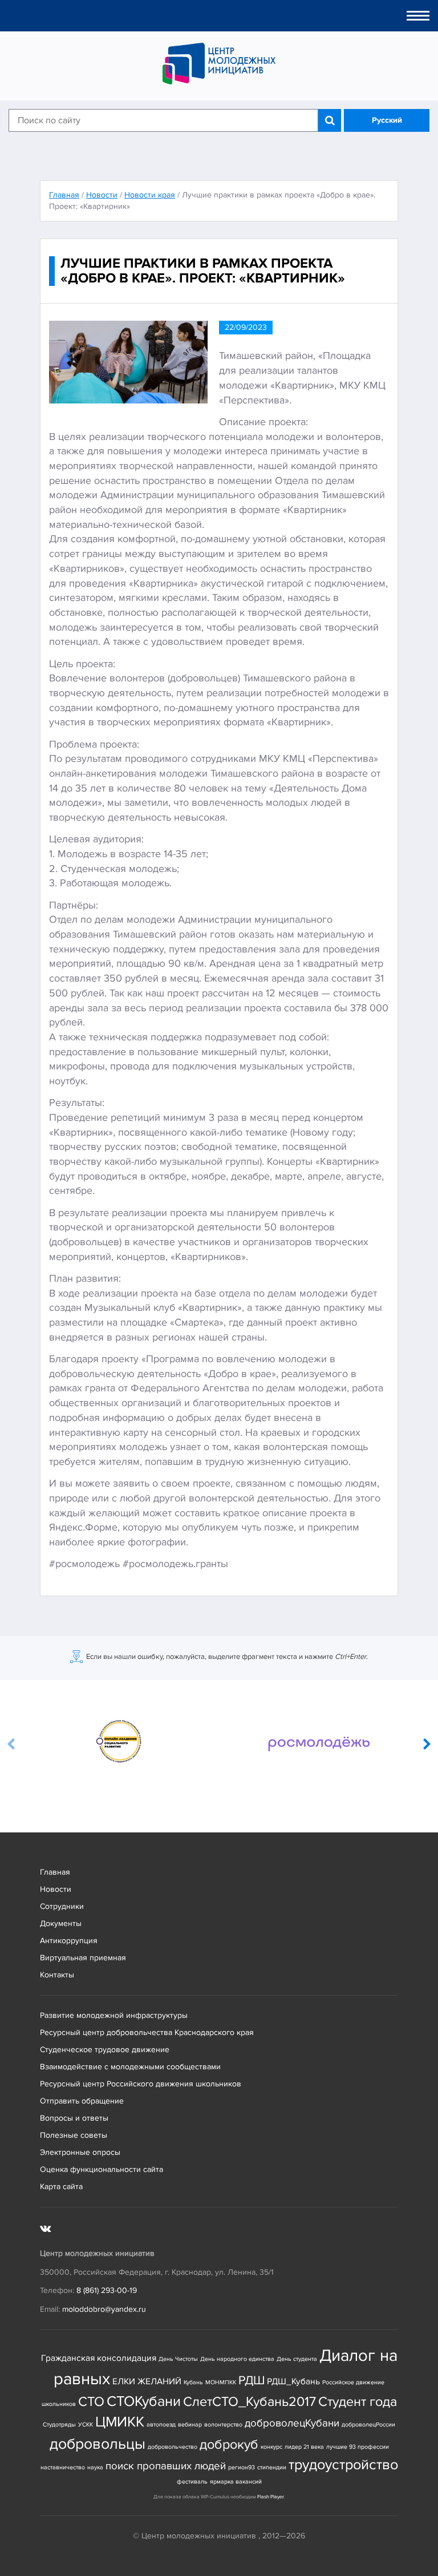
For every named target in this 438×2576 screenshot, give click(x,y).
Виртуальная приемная (83, 1958)
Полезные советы (74, 2135)
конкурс (271, 2447)
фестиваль (192, 2482)
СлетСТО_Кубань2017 (250, 2402)
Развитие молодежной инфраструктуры (114, 2015)
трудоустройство (343, 2465)
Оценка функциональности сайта (102, 2169)
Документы (61, 1923)
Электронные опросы (80, 2152)
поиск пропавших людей (166, 2466)
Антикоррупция (69, 1941)
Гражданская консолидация (99, 2358)
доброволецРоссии (368, 2424)
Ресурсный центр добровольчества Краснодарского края (147, 2032)
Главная (55, 1872)
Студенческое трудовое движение (105, 2050)
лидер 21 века (304, 2447)
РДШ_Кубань (293, 2382)
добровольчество (173, 2447)
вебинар (190, 2424)
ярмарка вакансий (236, 2482)
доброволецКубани (292, 2423)
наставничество (63, 2467)
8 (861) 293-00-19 (107, 2290)
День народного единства (237, 2359)
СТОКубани (144, 2402)
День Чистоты (178, 2359)
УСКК (86, 2424)
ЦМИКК (120, 2422)
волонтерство (223, 2424)
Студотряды (59, 2424)
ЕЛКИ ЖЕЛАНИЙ (147, 2382)
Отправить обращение (82, 2101)
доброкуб (229, 2444)
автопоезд (161, 2424)
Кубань (193, 2382)
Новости (56, 1889)
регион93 (242, 2467)
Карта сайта (61, 2187)
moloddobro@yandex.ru (104, 2309)
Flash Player (270, 2497)
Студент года (358, 2402)
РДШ (252, 2380)
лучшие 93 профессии (358, 2447)
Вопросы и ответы (74, 2118)
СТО (91, 2402)
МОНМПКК (221, 2382)
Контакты (57, 1975)
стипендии (272, 2467)
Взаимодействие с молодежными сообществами (130, 2067)
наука (95, 2467)
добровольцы (98, 2444)
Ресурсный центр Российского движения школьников (141, 2084)
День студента (297, 2359)
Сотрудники (62, 1906)
